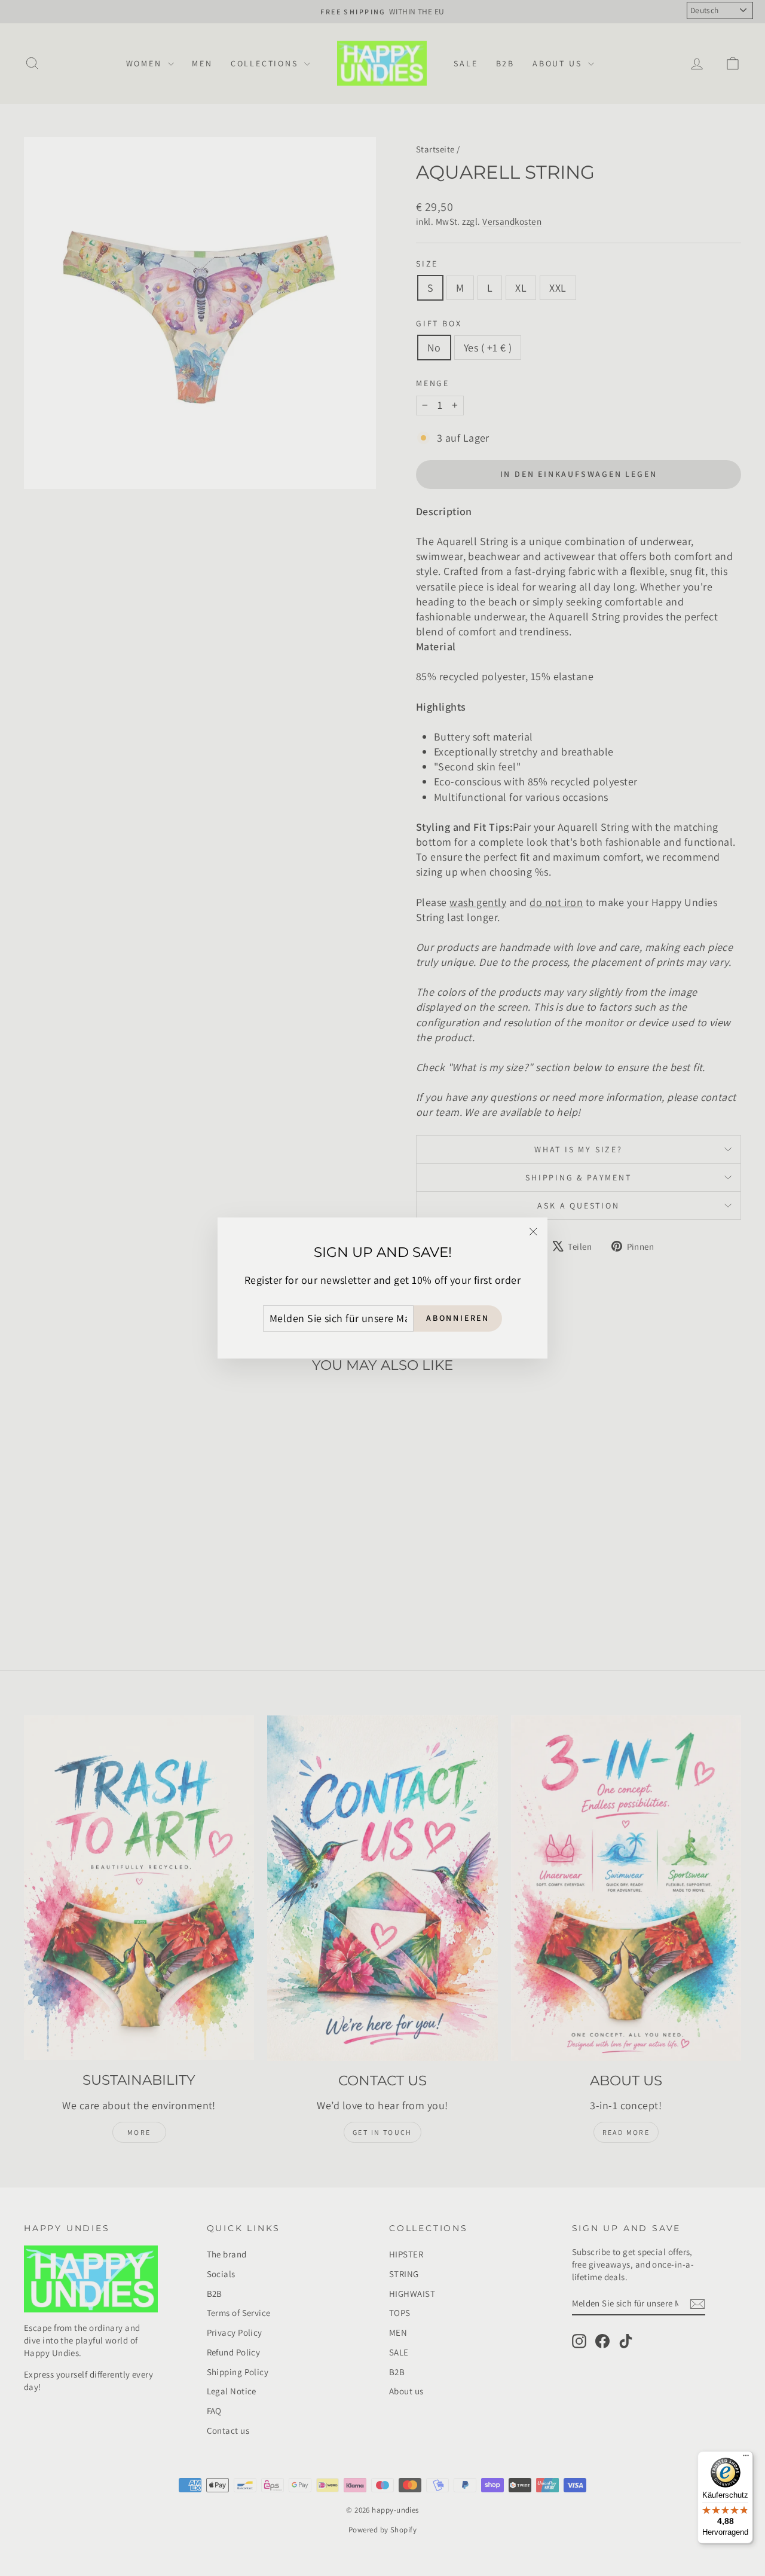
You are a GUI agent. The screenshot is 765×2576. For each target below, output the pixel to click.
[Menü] (746, 2458)
